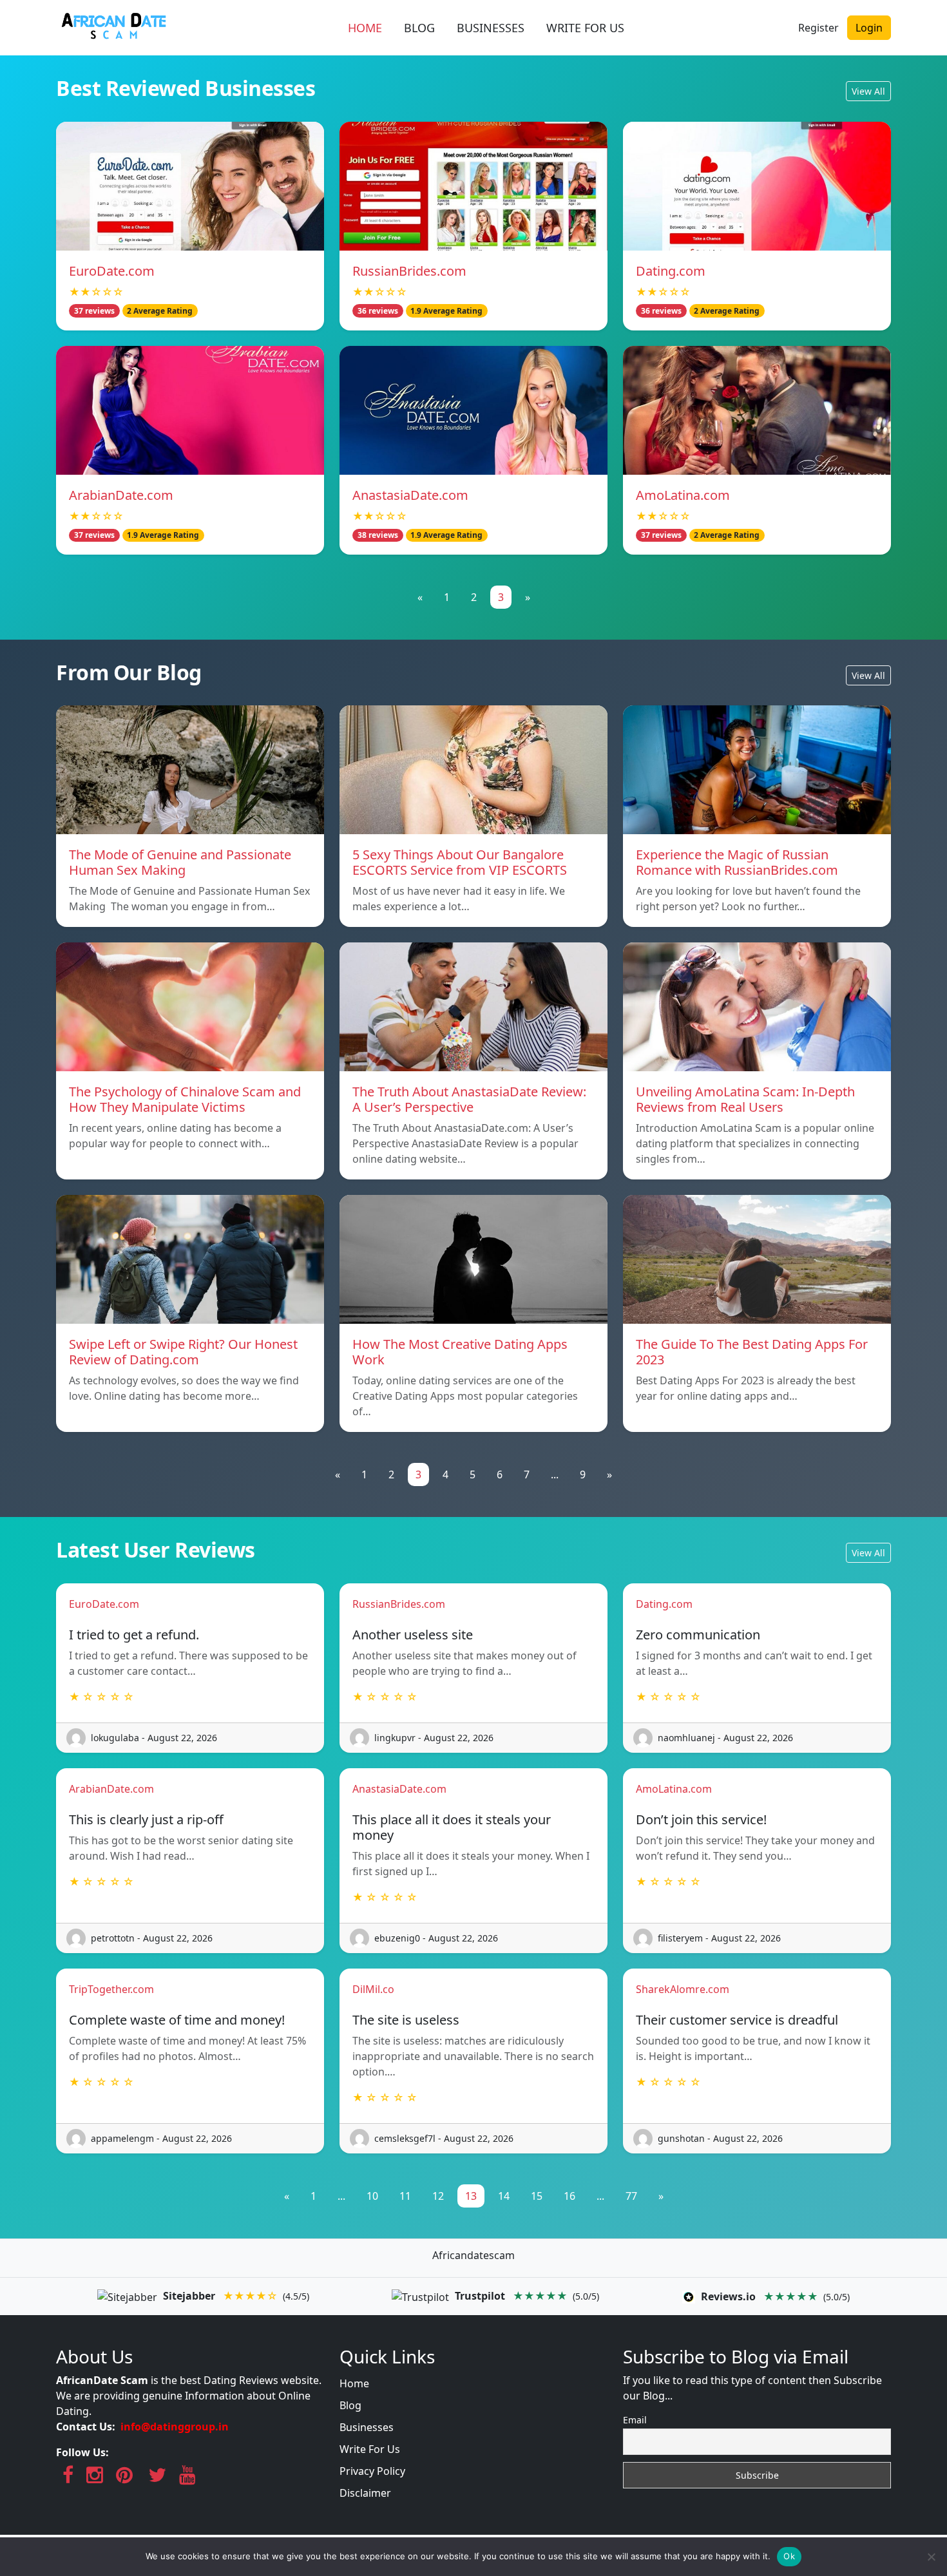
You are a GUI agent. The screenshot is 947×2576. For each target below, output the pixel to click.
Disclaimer (365, 2493)
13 (471, 2196)
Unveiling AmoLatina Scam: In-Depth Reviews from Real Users (745, 1099)
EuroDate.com (112, 271)
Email (635, 2420)
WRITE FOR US (585, 28)
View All (868, 91)
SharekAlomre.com (683, 1989)
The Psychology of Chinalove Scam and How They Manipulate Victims (185, 1099)
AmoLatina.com (683, 495)
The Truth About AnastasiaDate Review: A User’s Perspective (469, 1099)
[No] (931, 2557)
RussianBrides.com (409, 271)
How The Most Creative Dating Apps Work (460, 1352)
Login (869, 28)
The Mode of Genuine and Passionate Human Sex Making (180, 862)
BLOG (419, 28)
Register (818, 28)
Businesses (367, 2427)
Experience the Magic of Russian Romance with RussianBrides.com (737, 862)
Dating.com (671, 271)
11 (405, 2196)
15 (537, 2196)
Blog (350, 2405)
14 (504, 2196)
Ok (789, 2556)
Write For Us (370, 2449)
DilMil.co (373, 1989)
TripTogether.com (111, 1989)
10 (372, 2196)
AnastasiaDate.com (410, 495)
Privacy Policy (372, 2471)
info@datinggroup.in (175, 2427)
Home (354, 2383)
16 (569, 2196)
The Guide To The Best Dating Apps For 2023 (752, 1352)
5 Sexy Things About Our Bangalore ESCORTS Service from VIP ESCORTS (460, 862)
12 (438, 2196)
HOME (365, 28)
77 (631, 2196)
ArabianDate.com (121, 495)
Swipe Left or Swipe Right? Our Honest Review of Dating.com (183, 1352)
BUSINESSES (491, 28)
